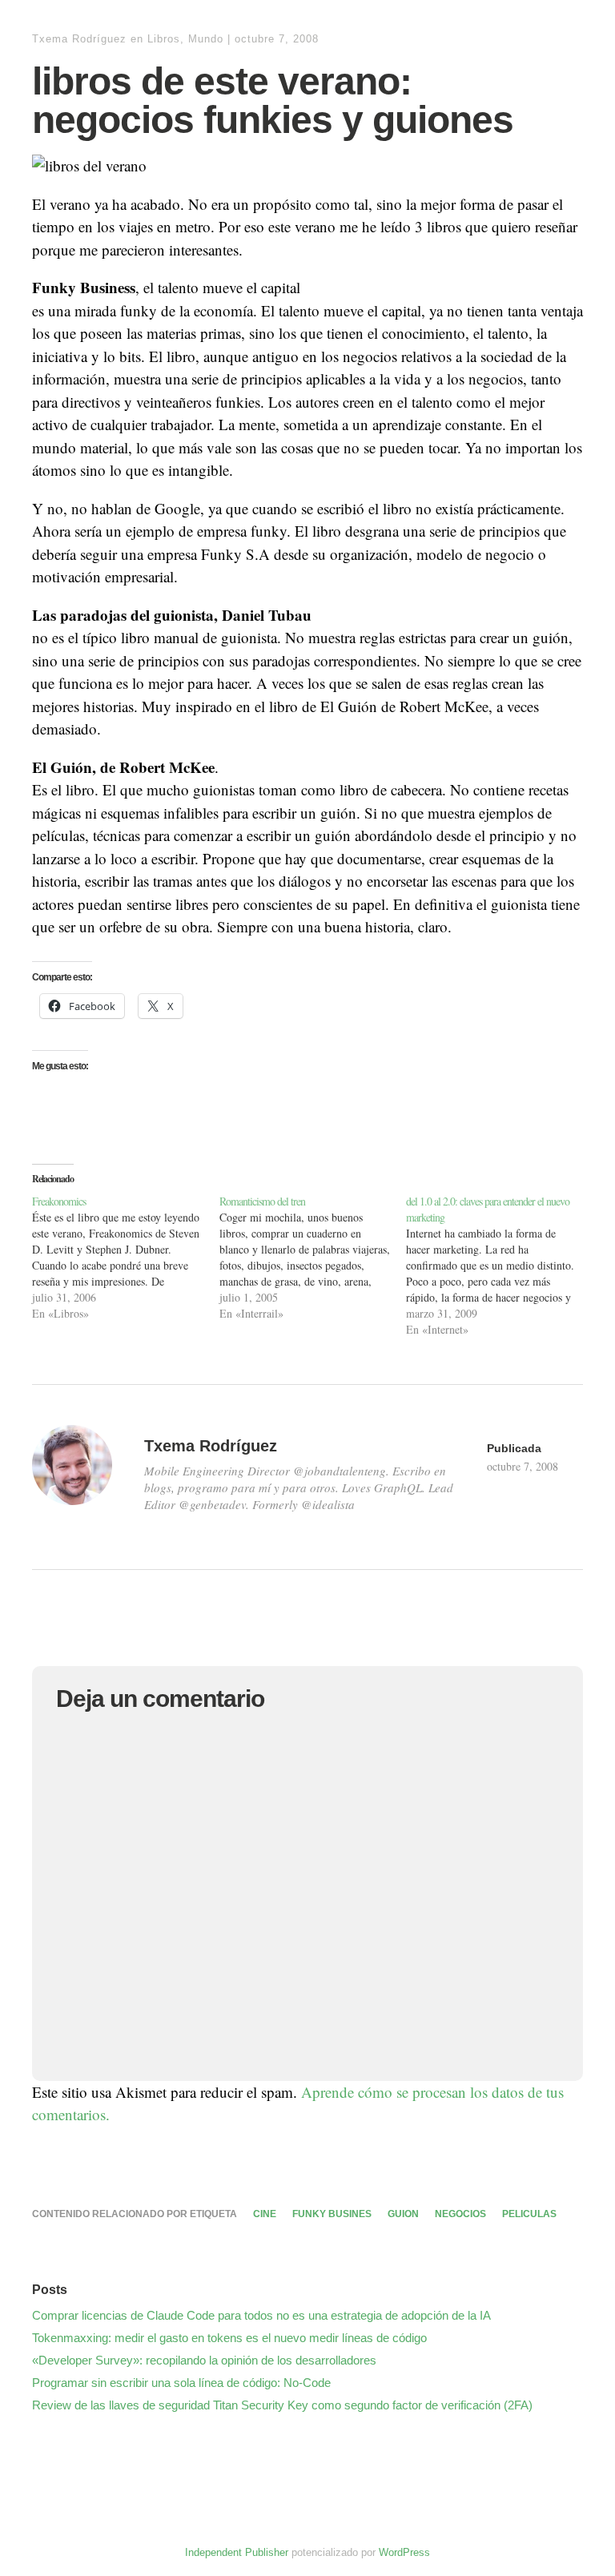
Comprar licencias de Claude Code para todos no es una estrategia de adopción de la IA (261, 2315)
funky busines (332, 2214)
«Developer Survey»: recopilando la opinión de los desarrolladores (204, 2360)
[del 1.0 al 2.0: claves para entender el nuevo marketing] (500, 1266)
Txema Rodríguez (79, 39)
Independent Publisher (237, 2552)
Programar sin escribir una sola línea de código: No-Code (181, 2383)
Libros (164, 39)
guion (403, 2214)
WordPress (404, 2552)
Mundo (206, 39)
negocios (460, 2214)
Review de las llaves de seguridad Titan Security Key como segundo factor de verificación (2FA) (282, 2405)
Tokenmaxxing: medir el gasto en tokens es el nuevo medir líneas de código (229, 2338)
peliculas (529, 2214)
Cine (265, 2214)
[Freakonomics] (126, 1258)
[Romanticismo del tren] (313, 1258)
